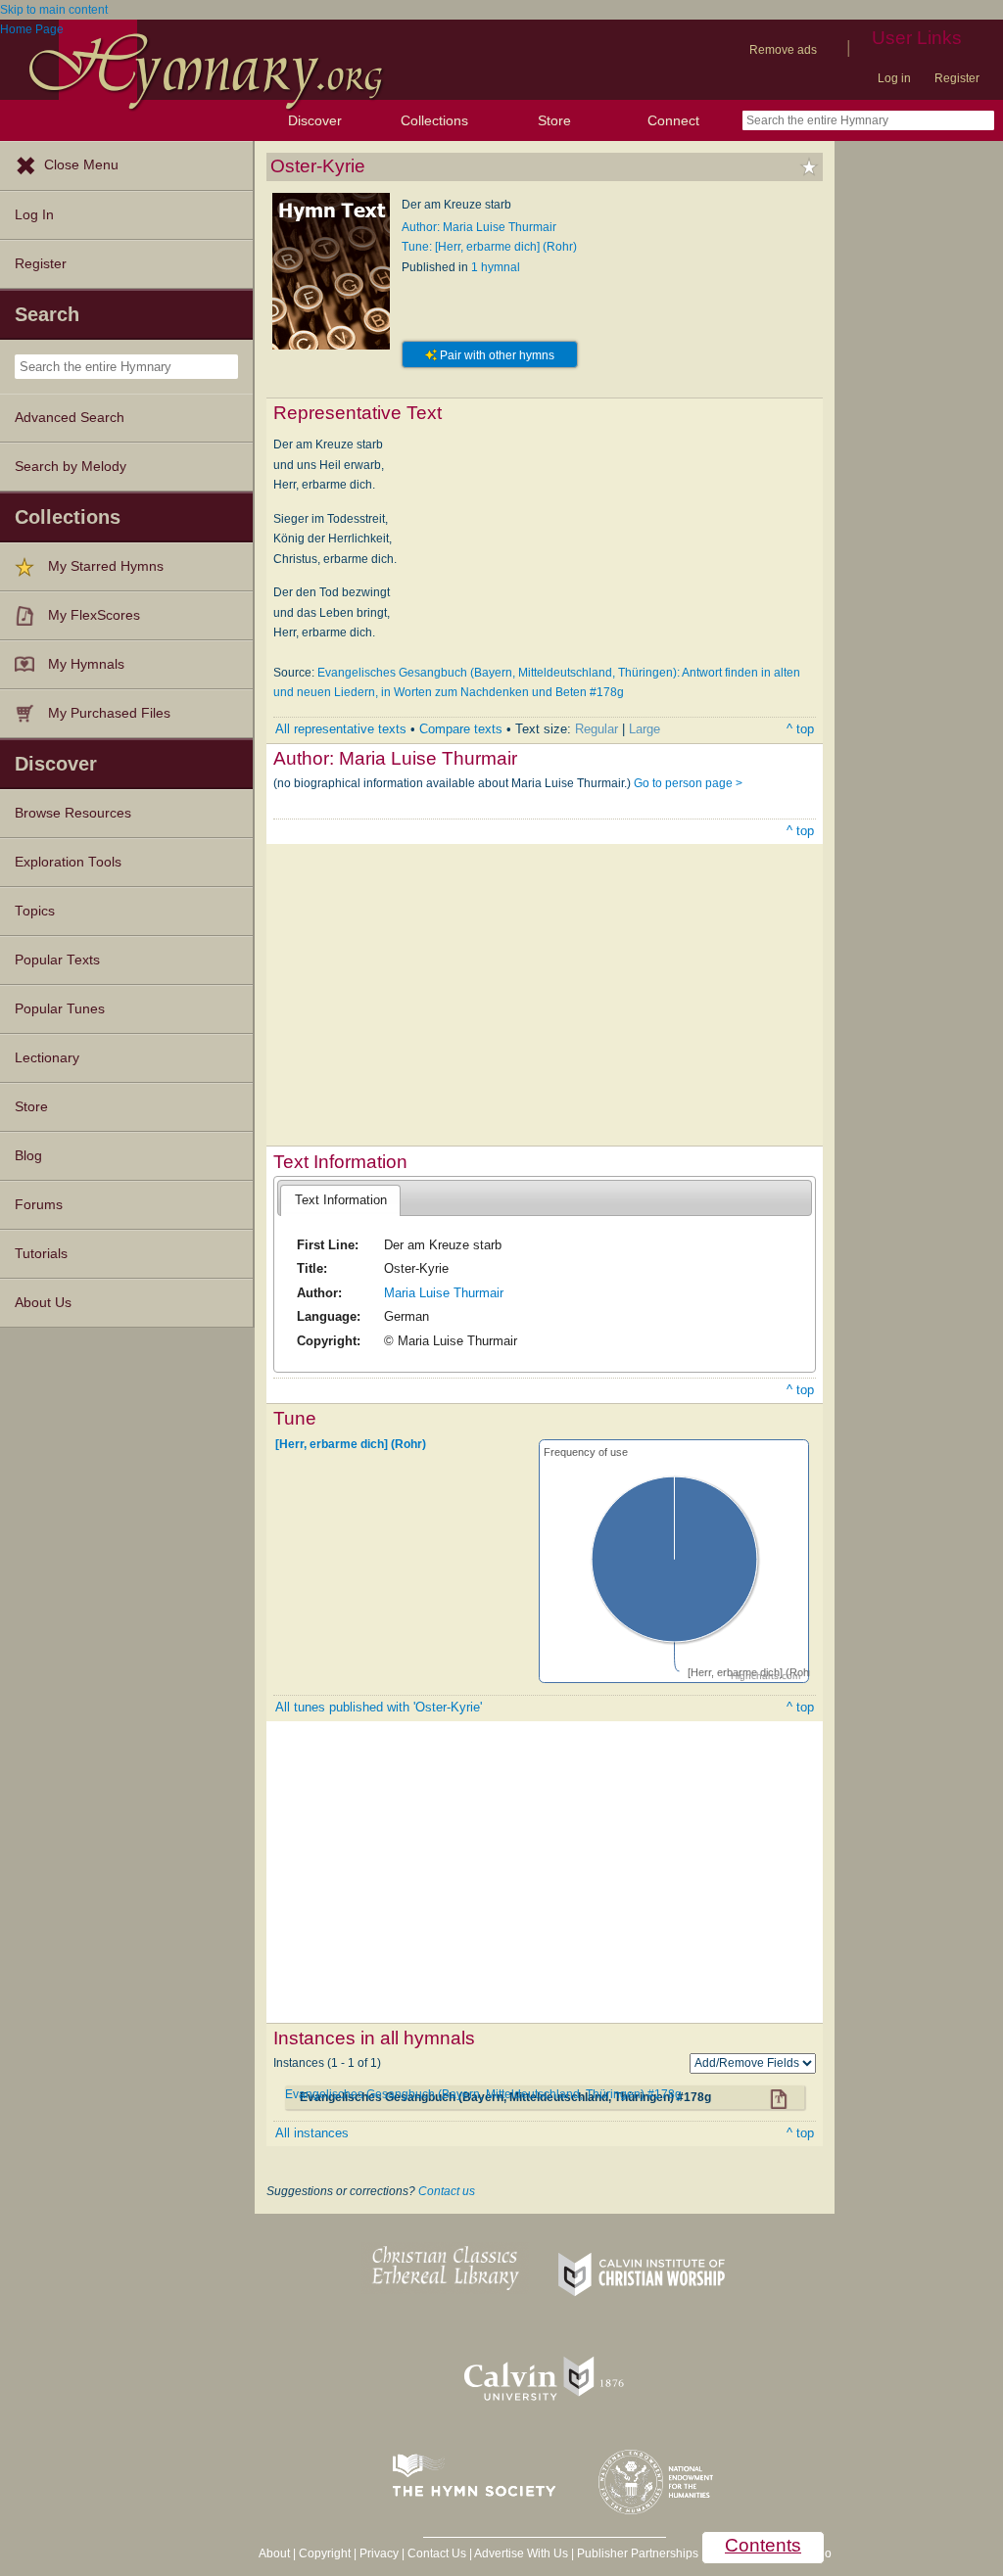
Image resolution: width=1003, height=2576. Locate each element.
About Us (43, 1303)
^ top (800, 729)
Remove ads (783, 50)
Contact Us (437, 2553)
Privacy (379, 2553)
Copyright (325, 2553)
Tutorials (41, 1254)
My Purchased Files (109, 713)
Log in (894, 78)
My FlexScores (94, 615)
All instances (312, 2133)
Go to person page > (688, 783)
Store (554, 120)
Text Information (341, 1200)
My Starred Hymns (106, 566)
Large (645, 729)
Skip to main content (54, 10)
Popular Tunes (60, 1009)
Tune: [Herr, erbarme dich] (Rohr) (489, 247)
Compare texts (461, 729)
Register (957, 78)
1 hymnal (496, 267)
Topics (35, 911)
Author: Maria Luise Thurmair (479, 227)
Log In (34, 215)
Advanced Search (70, 418)
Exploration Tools (68, 862)
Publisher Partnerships (638, 2553)
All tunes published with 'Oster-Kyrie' (379, 1707)
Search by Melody (71, 467)
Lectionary (47, 1058)
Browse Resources (73, 813)
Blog (28, 1156)
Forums (39, 1205)
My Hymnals (86, 664)
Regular (597, 729)
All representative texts (341, 729)
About (274, 2553)
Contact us (447, 2191)
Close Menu (81, 165)
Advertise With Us (521, 2553)
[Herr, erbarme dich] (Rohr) (351, 1443)
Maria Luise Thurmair (444, 1293)
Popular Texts (57, 960)
